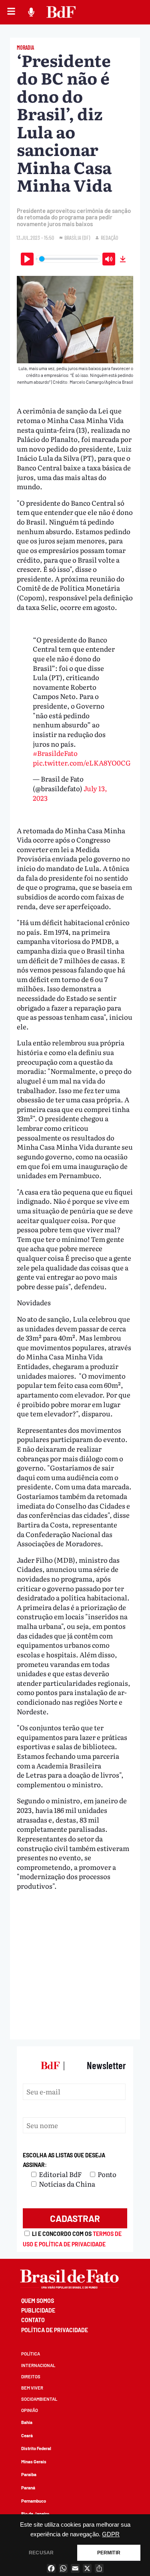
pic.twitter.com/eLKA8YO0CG (82, 762)
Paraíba (29, 2474)
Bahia (27, 2422)
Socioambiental (39, 2399)
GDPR (111, 2534)
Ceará (27, 2435)
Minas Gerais (34, 2462)
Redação (109, 238)
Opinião (30, 2410)
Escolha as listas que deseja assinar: (64, 2160)
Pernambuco (34, 2501)
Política (31, 2354)
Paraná (28, 2488)
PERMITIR (109, 2553)
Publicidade (38, 2310)
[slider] (68, 259)
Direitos (31, 2377)
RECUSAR (41, 2553)
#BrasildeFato (55, 753)
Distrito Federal (36, 2448)
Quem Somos (38, 2301)
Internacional (38, 2365)
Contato (33, 2320)
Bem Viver (32, 2388)
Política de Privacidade (55, 2330)
